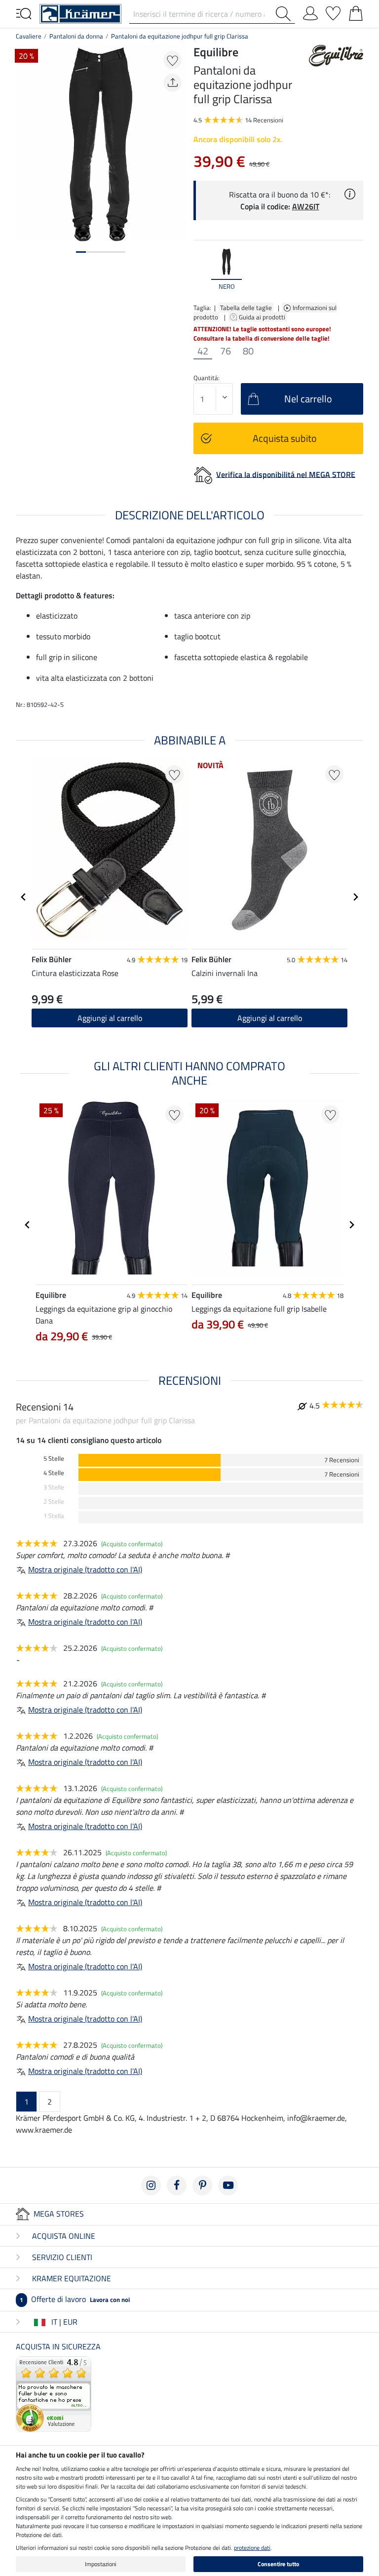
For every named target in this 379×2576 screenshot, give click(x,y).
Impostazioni (101, 2564)
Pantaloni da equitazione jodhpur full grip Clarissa (180, 36)
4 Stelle (54, 1473)
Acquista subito (285, 438)
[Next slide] (355, 270)
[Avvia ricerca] (285, 14)
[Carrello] (356, 11)
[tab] (81, 252)
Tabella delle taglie (246, 308)
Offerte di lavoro (75, 2299)
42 (203, 351)
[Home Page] (80, 13)
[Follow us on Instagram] (151, 2186)
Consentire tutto (278, 2564)
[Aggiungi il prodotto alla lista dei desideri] (172, 60)
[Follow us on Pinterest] (202, 2186)
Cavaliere (29, 36)
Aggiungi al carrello (110, 1018)
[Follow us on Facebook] (177, 2186)
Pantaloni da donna (76, 36)
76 (226, 351)
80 (248, 351)
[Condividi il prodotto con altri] (172, 83)
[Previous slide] (201, 270)
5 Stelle (54, 1459)
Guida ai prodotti (263, 317)
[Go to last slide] (24, 897)
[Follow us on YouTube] (228, 2186)
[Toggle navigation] (24, 13)
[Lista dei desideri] (333, 11)
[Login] (310, 11)
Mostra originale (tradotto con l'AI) (85, 1569)
